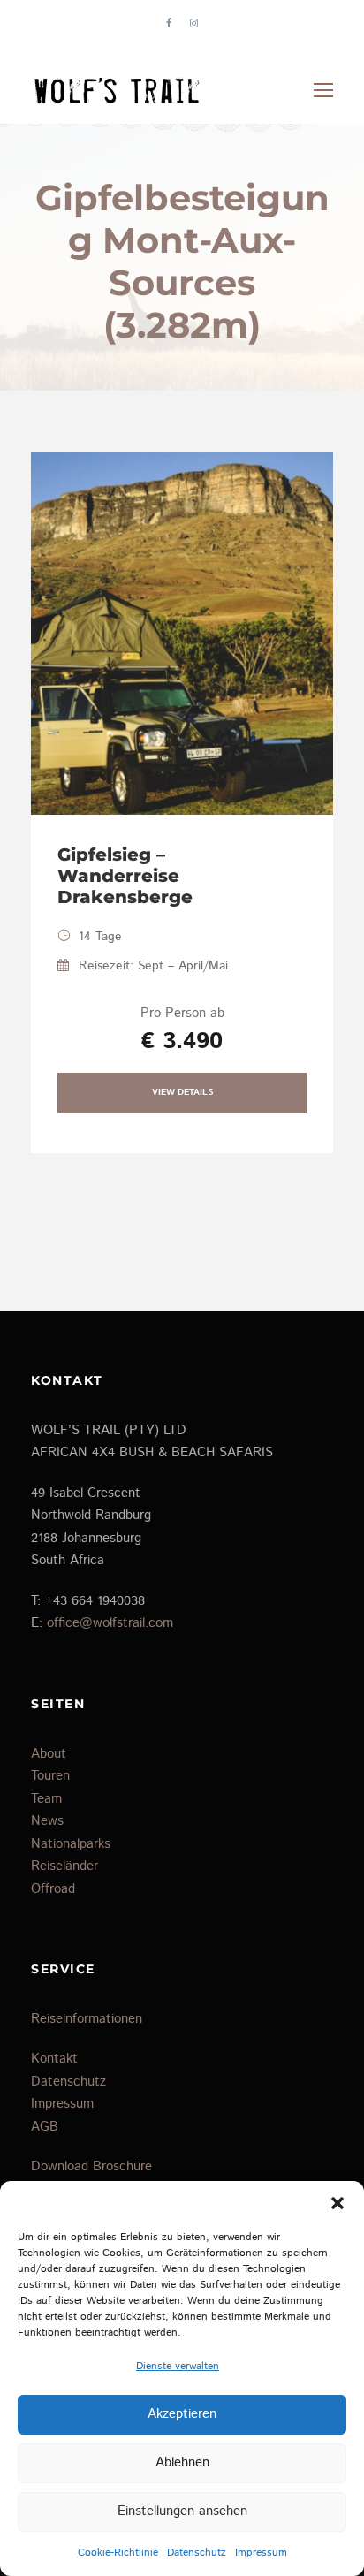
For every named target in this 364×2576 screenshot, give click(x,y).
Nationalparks (71, 1844)
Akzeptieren (182, 2414)
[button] (337, 2203)
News (47, 1821)
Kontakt (54, 2059)
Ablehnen (182, 2462)
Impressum (261, 2553)
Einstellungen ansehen (182, 2511)
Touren (50, 1776)
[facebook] (169, 24)
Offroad (53, 1889)
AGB (45, 2127)
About (49, 1754)
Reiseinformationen (87, 2019)
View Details (182, 1092)
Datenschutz (197, 2553)
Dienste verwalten (178, 2366)
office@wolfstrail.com (110, 1623)
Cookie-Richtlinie (118, 2553)
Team (46, 1799)
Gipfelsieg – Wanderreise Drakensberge (125, 876)
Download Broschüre (91, 2166)
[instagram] (194, 24)
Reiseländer (64, 1866)
